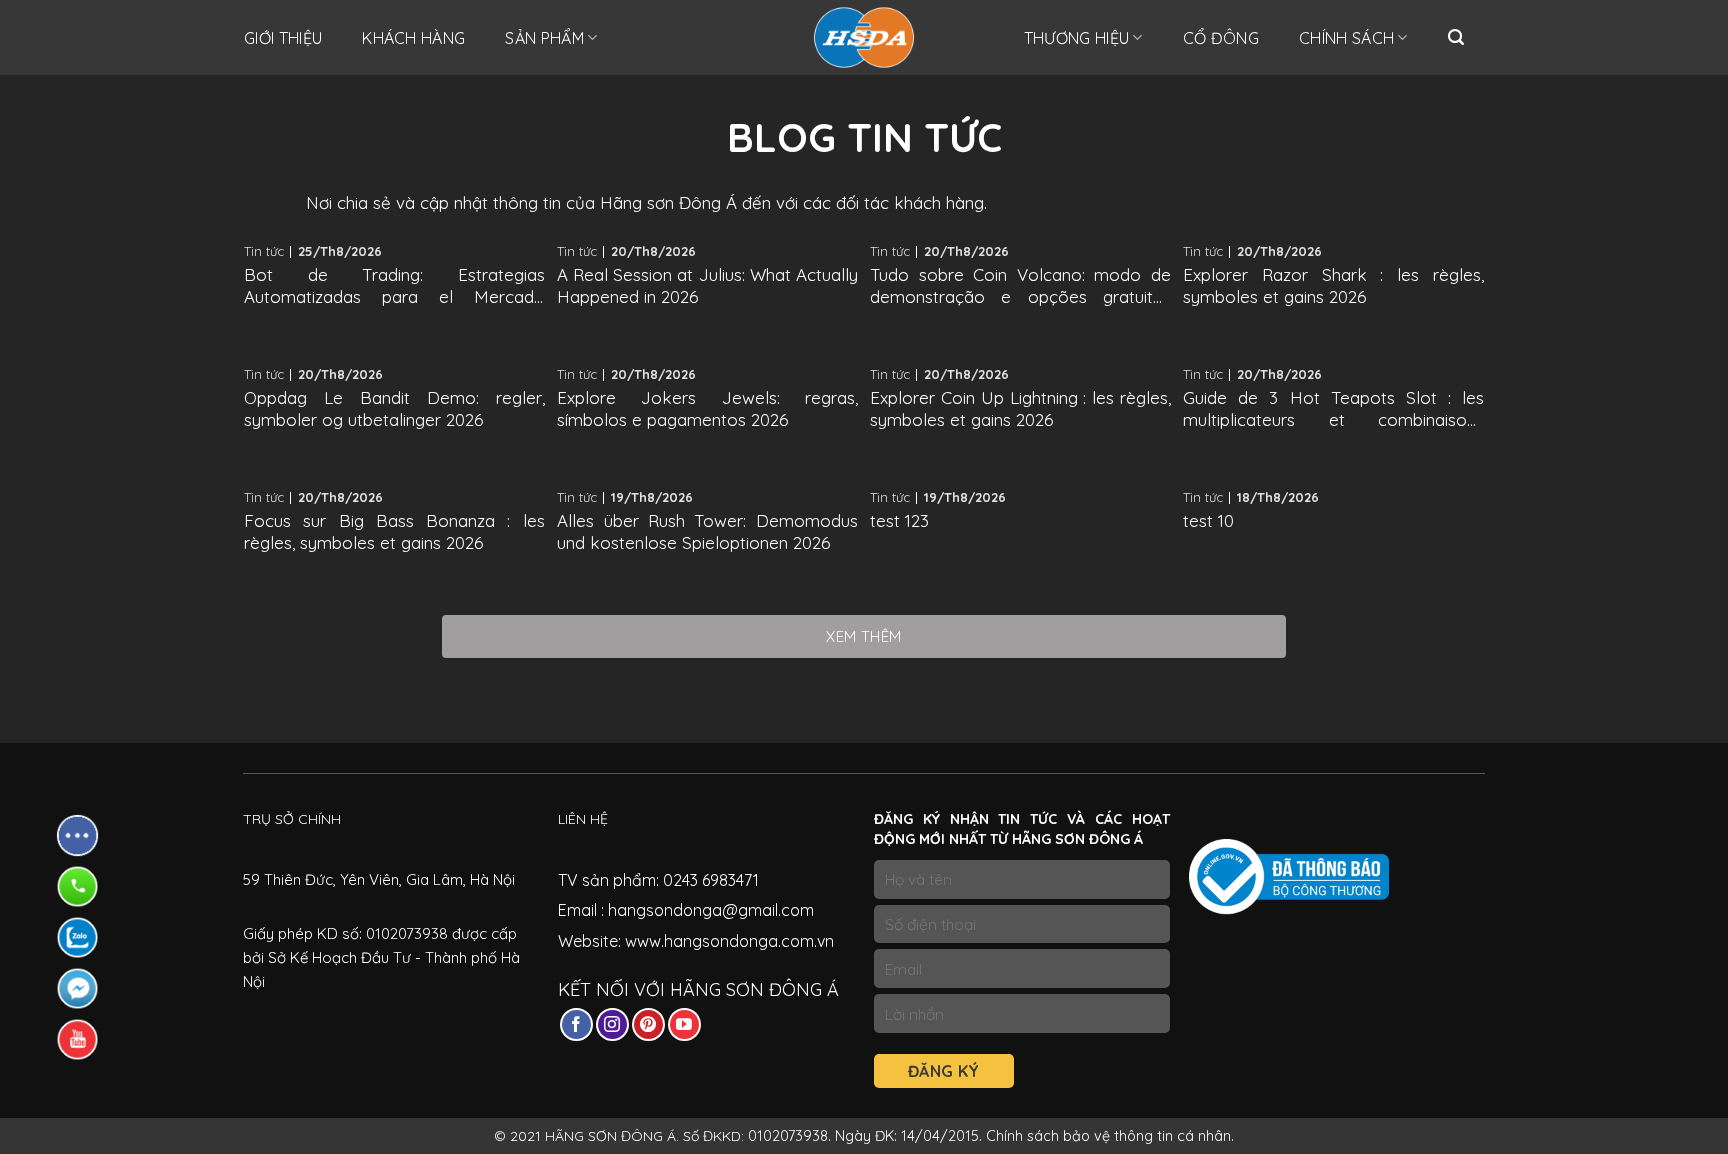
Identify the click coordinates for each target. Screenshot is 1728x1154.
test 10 (1208, 520)
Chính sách (1346, 38)
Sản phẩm (544, 38)
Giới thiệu (283, 38)
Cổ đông (1221, 38)
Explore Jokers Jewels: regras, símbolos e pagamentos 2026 (707, 408)
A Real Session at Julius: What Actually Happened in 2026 (707, 285)
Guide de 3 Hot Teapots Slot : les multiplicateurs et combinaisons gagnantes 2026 (1333, 409)
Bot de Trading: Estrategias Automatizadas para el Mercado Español (394, 286)
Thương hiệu (1077, 38)
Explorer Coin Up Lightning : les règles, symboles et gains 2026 (1020, 408)
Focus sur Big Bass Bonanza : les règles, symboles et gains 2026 (394, 531)
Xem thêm (864, 636)
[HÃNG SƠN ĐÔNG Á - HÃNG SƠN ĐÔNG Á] (864, 37)
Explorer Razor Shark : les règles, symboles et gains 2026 (1333, 285)
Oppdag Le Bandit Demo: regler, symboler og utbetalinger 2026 (394, 408)
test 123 (899, 520)
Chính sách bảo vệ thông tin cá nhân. (1110, 1136)
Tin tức (264, 251)
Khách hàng (413, 38)
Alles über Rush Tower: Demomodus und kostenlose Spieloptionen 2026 (707, 531)
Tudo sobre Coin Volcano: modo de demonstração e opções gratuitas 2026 (1020, 286)
